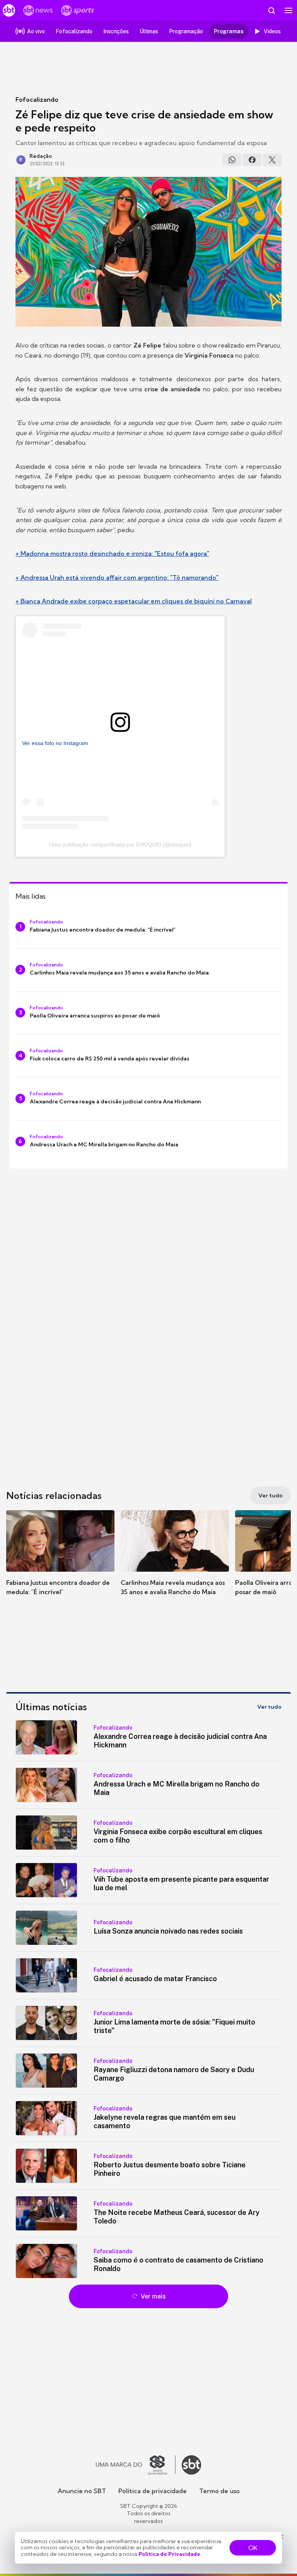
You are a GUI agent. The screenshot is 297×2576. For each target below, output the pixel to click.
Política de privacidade (153, 2491)
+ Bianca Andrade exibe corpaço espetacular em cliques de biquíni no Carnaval (134, 601)
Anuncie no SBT (82, 2491)
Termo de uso (219, 2491)
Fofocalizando (37, 99)
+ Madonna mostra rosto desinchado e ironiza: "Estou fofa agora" (112, 553)
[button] (60, 1560)
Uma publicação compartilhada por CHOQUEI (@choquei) (120, 844)
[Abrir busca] (271, 10)
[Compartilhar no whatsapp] (232, 160)
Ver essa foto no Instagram (55, 743)
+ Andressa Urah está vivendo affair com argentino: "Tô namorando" (117, 577)
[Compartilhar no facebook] (252, 160)
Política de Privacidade (169, 2554)
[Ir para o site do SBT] (191, 2465)
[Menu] (288, 10)
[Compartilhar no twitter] (272, 160)
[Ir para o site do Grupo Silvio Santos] (136, 2465)
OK (253, 2548)
